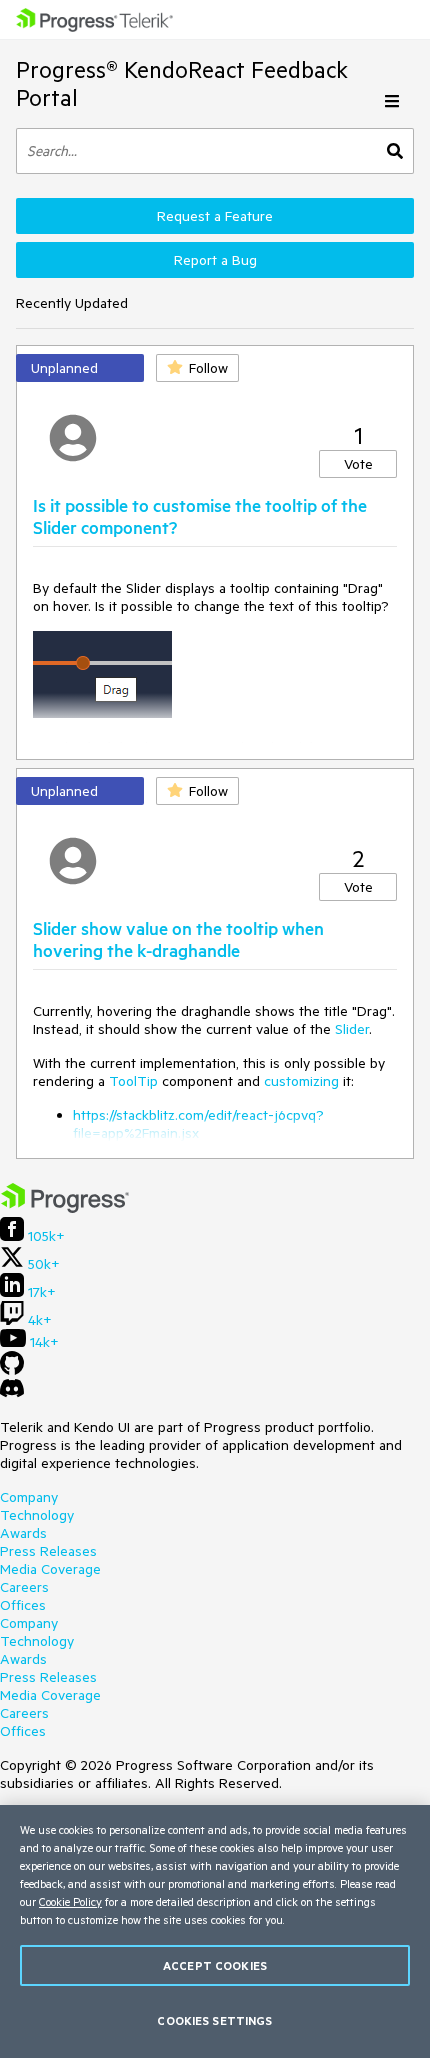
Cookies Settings (214, 2020)
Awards (23, 1533)
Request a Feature (215, 216)
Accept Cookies (215, 1965)
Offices (23, 1605)
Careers (24, 1587)
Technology (37, 1515)
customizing (301, 1081)
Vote (358, 464)
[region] (215, 1931)
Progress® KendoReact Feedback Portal (182, 83)
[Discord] (12, 1393)
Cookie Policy (70, 1901)
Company (29, 1497)
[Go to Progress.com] (65, 1208)
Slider (352, 1029)
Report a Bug (215, 260)
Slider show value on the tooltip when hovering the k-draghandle (178, 939)
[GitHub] (12, 1370)
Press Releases (48, 1551)
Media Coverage (50, 1569)
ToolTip (133, 1081)
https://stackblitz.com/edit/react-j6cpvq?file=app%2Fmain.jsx (198, 1124)
